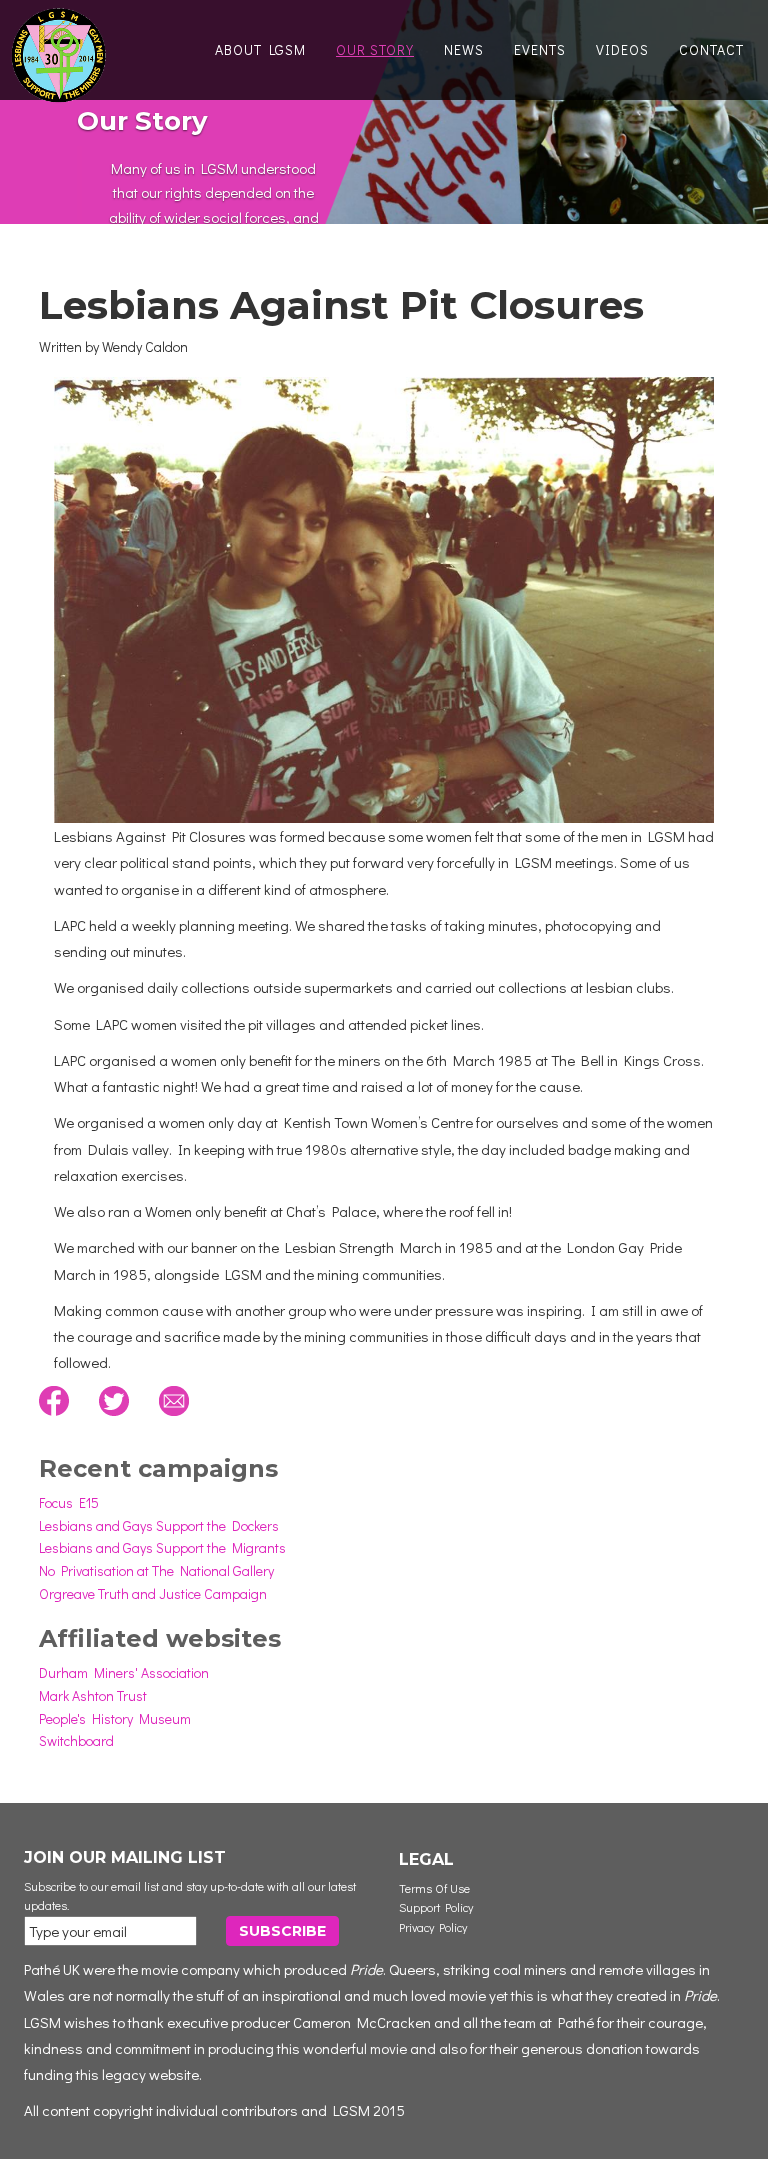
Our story (375, 49)
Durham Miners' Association (124, 1672)
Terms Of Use (434, 1888)
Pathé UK (52, 1969)
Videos (622, 49)
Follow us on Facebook (54, 1401)
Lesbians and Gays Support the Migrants (162, 1547)
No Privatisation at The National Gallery (156, 1570)
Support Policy (436, 1907)
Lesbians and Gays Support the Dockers (159, 1525)
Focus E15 (69, 1502)
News (464, 49)
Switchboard (76, 1740)
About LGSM (260, 49)
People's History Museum (115, 1718)
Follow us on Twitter (114, 1401)
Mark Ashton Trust (93, 1695)
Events (540, 49)
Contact (711, 49)
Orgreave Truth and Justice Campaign (153, 1593)
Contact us (174, 1401)
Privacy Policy (433, 1927)
